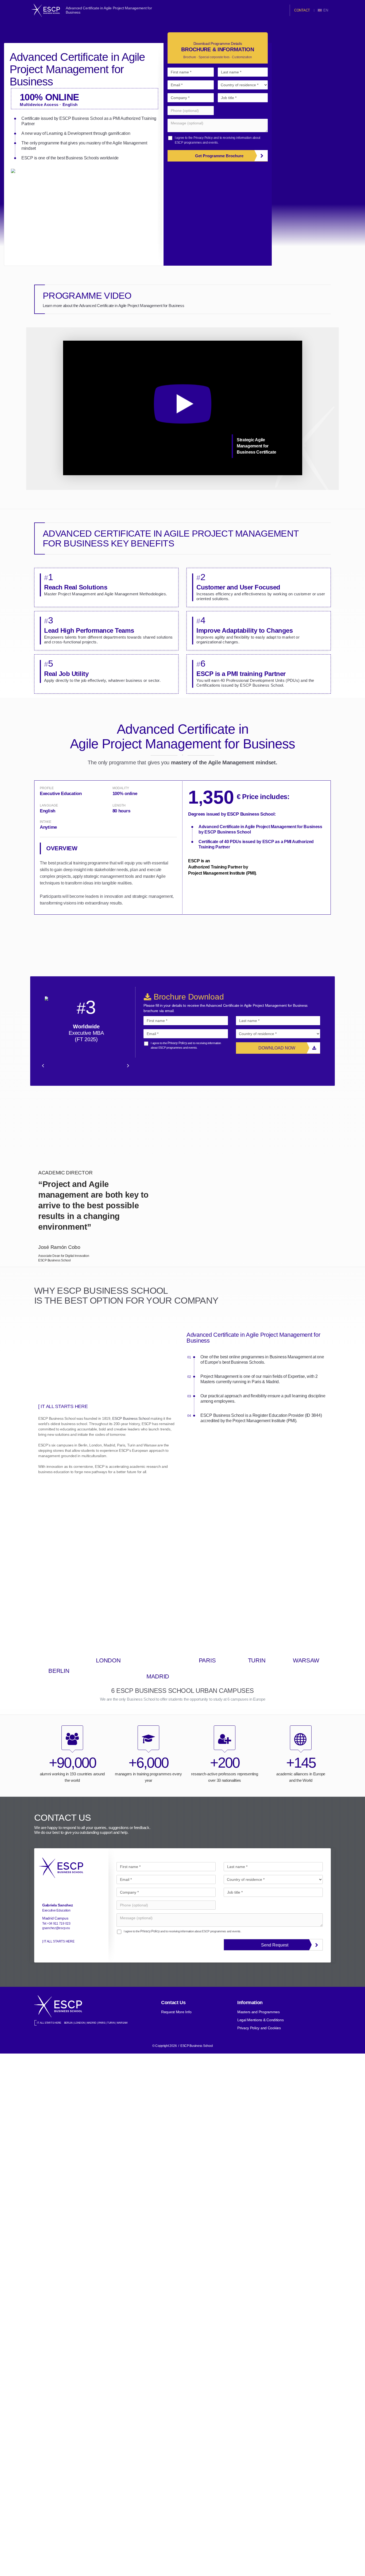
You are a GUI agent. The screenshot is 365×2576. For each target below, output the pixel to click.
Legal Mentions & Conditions (260, 2020)
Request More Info (176, 2012)
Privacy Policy (203, 138)
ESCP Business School (131, 1418)
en (326, 10)
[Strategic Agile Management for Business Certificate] (183, 474)
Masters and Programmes (259, 2012)
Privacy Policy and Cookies (259, 2028)
